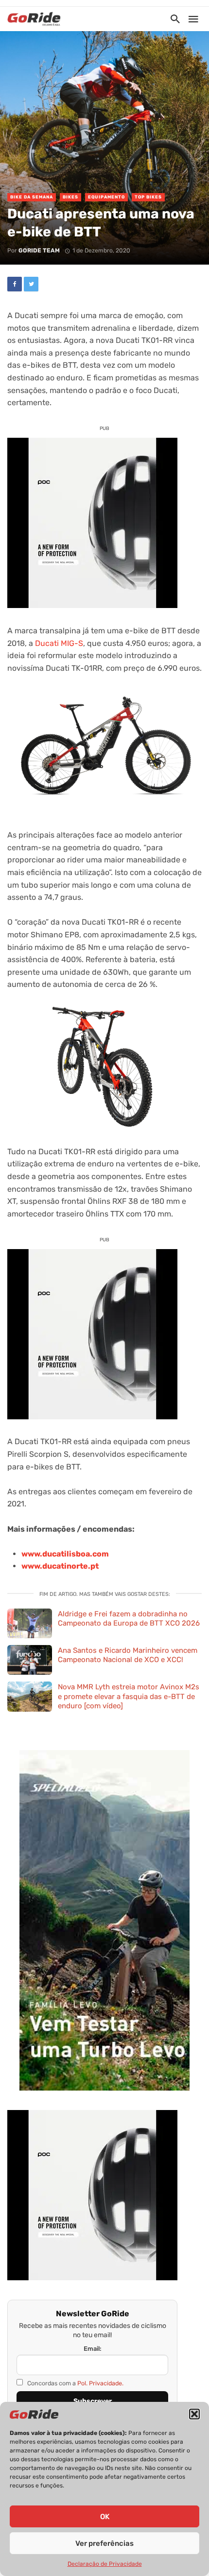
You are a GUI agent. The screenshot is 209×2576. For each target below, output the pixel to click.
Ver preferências (104, 2543)
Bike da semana (32, 197)
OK (105, 2517)
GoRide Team (39, 250)
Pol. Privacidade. (100, 2383)
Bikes (70, 197)
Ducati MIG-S (59, 643)
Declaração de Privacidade (105, 2564)
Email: (93, 2349)
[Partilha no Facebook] (15, 284)
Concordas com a (75, 2383)
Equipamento (106, 197)
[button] (194, 2414)
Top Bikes (148, 197)
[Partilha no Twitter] (31, 284)
